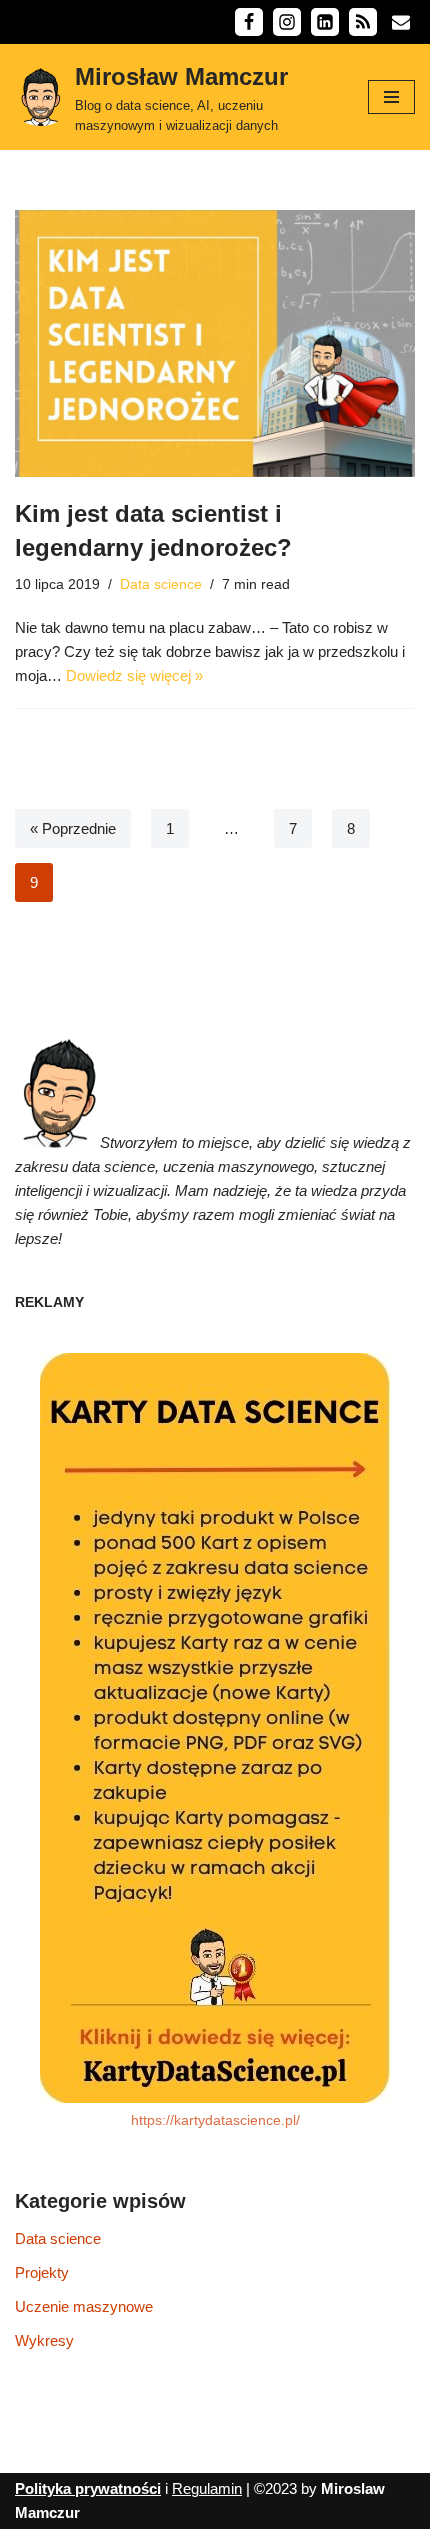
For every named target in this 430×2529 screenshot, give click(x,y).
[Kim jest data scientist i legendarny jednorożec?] (215, 343)
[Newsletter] (401, 22)
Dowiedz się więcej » (134, 675)
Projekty (42, 2272)
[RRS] (363, 22)
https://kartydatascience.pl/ (215, 2120)
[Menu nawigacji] (391, 97)
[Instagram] (287, 22)
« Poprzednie (73, 828)
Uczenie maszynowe (84, 2306)
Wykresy (44, 2340)
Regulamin (207, 2488)
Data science (161, 584)
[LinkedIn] (325, 22)
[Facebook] (249, 22)
